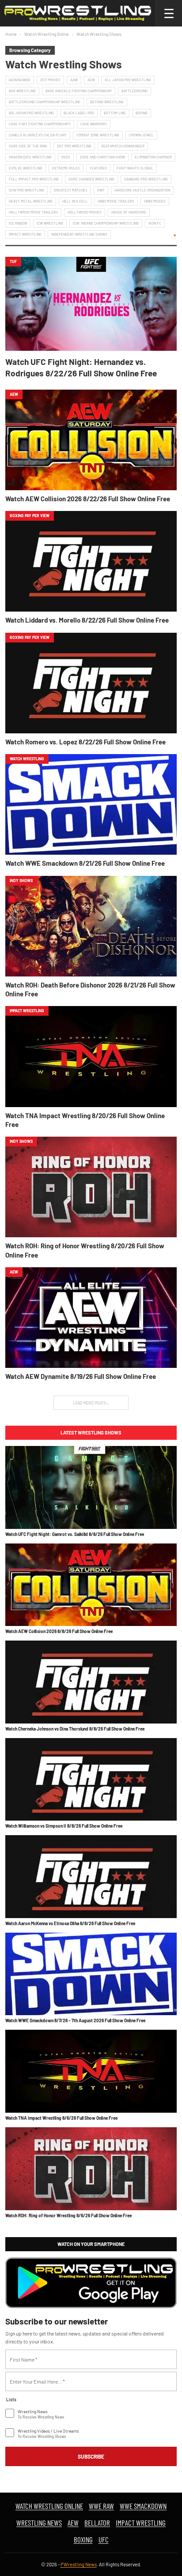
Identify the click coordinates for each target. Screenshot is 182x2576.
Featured (98, 168)
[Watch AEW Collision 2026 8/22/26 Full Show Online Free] (91, 440)
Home (11, 34)
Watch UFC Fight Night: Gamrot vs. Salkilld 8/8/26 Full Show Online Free (75, 1534)
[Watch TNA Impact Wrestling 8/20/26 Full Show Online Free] (91, 1056)
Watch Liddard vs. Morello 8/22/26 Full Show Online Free (87, 620)
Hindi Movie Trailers (116, 201)
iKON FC (155, 223)
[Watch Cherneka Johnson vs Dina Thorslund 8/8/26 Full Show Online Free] (91, 1682)
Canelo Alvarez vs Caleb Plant (38, 135)
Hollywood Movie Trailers (33, 212)
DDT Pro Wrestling (74, 146)
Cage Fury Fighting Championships (40, 124)
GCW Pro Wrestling (27, 190)
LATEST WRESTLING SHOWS (91, 1433)
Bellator (97, 2523)
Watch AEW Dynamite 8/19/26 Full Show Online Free (81, 1376)
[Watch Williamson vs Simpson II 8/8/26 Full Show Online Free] (91, 1780)
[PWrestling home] (78, 13)
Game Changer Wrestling (91, 179)
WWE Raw (101, 2506)
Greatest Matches (71, 190)
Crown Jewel (141, 135)
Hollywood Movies (85, 212)
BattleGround (135, 91)
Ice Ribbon (18, 223)
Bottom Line (115, 113)
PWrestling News (79, 2564)
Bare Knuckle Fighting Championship (79, 91)
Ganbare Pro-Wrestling (146, 179)
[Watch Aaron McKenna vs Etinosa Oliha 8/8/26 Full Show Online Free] (91, 1877)
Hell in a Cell (75, 201)
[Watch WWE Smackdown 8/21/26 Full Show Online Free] (91, 804)
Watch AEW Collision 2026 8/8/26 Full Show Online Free (59, 1631)
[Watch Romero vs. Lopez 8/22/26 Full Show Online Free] (91, 683)
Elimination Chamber (153, 157)
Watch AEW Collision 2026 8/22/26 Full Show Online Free (88, 499)
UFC (104, 2539)
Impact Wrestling (25, 234)
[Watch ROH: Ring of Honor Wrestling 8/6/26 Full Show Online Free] (91, 2169)
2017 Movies (50, 80)
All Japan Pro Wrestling (128, 80)
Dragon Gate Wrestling (30, 157)
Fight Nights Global (135, 168)
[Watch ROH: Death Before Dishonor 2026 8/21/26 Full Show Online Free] (91, 926)
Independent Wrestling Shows (79, 234)
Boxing (142, 113)
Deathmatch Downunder (123, 146)
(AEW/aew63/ (20, 80)
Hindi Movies (155, 201)
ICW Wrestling (50, 223)
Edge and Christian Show (102, 157)
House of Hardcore (129, 212)
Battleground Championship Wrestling (45, 102)
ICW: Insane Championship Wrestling (106, 223)
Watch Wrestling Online (46, 34)
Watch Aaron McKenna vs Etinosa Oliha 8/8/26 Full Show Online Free (70, 1923)
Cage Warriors (94, 124)
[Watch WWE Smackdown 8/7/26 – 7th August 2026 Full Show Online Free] (91, 1974)
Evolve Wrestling (26, 168)
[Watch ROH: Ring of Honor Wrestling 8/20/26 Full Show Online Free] (91, 1187)
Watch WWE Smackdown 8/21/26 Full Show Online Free (85, 863)
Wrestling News (39, 2523)
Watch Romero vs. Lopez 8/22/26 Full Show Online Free (85, 742)
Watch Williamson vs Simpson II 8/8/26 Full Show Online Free (64, 1826)
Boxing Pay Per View (30, 516)
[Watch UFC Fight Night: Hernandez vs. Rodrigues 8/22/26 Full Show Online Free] (91, 304)
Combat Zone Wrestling (98, 135)
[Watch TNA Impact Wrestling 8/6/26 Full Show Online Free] (91, 2071)
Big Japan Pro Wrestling (31, 113)
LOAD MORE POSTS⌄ (91, 1403)
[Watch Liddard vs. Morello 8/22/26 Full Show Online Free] (91, 561)
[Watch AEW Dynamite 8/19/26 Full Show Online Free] (91, 1318)
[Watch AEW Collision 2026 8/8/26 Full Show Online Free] (91, 1585)
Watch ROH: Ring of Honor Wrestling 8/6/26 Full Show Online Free (68, 2216)
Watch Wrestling (27, 759)
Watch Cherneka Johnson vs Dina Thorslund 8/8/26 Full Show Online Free (75, 1729)
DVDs (66, 157)
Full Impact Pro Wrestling (34, 179)
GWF (101, 190)
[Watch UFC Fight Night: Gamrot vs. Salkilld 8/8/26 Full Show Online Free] (91, 1487)
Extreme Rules (66, 168)
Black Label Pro (79, 113)
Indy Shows (21, 881)
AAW (74, 80)
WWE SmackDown (143, 2506)
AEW (91, 80)
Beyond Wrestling (107, 102)
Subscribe (91, 2456)
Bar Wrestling (22, 91)
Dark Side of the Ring (28, 146)
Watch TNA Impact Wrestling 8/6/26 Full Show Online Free (61, 2118)
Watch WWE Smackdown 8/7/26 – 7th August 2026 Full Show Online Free (75, 2020)
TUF (13, 261)
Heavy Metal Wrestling (31, 201)
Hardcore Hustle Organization (142, 190)
